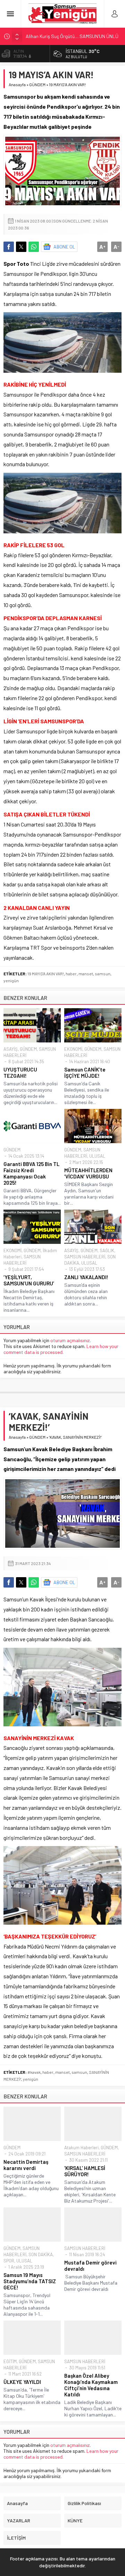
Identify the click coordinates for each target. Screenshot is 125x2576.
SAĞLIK (107, 1250)
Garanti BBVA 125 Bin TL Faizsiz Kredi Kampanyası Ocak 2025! (31, 1173)
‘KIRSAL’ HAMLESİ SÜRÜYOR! (85, 2171)
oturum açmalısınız (70, 1340)
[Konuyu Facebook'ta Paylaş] (9, 247)
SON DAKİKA (41, 2254)
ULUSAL (97, 1156)
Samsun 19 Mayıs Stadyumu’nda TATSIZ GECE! (30, 2281)
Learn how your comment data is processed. (61, 1349)
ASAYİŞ (11, 1049)
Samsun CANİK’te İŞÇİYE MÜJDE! (85, 1073)
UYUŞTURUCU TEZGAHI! (20, 1073)
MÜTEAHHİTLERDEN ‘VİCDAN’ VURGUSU (88, 1173)
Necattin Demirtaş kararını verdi (26, 2165)
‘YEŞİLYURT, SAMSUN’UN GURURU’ (29, 1280)
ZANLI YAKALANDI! (86, 1277)
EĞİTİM (10, 2361)
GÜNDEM (37, 84)
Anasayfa (17, 84)
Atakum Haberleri (81, 2148)
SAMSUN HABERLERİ (85, 1257)
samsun (103, 974)
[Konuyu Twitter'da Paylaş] (21, 247)
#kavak (34, 2072)
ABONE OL (64, 247)
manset (86, 974)
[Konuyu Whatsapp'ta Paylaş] (34, 247)
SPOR (9, 2261)
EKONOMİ (73, 1049)
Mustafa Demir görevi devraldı (90, 2266)
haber (71, 974)
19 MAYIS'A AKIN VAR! (46, 974)
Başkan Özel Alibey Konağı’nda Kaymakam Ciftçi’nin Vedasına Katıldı (91, 2385)
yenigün (11, 980)
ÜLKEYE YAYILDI (22, 2382)
